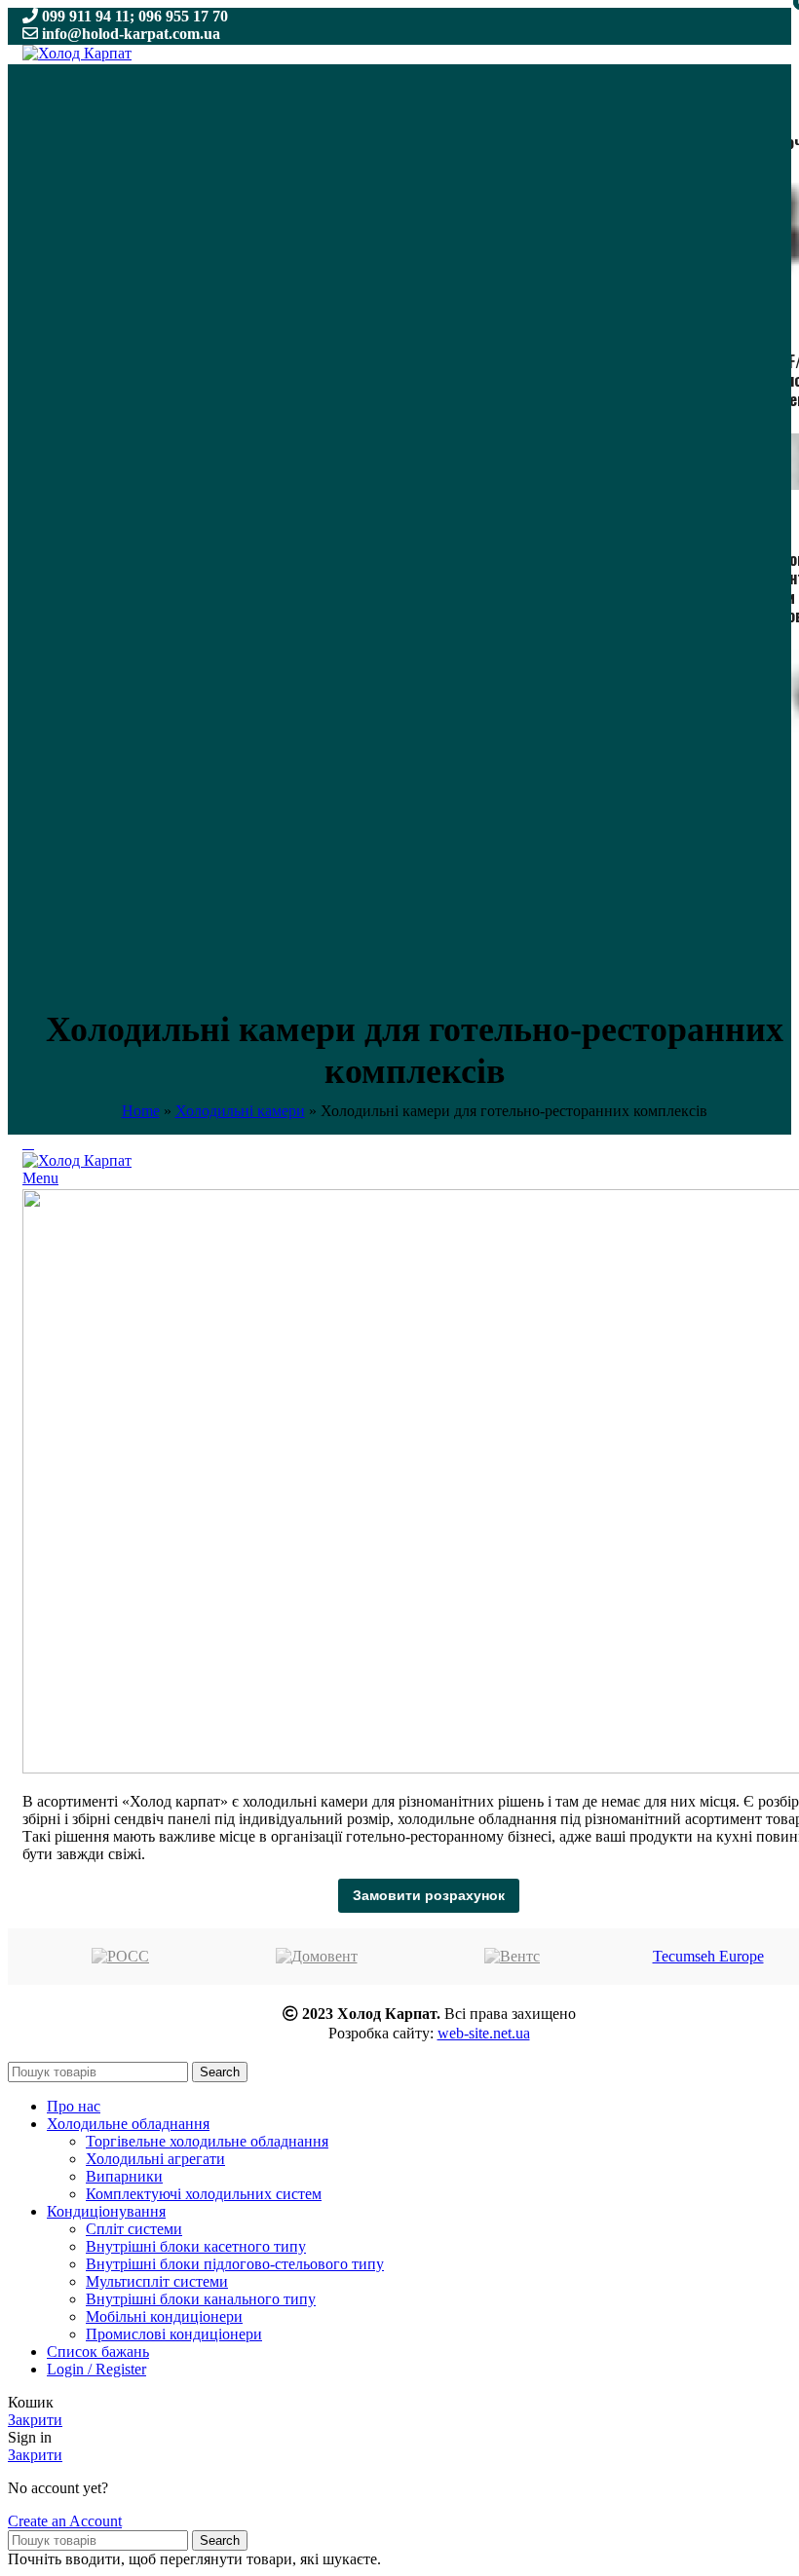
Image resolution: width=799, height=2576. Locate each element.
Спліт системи (134, 2229)
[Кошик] (28, 1143)
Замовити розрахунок (429, 1895)
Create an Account (65, 2521)
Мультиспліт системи (157, 2281)
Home (141, 1111)
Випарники (124, 2176)
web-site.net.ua (484, 2033)
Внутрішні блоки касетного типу (196, 2246)
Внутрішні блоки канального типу (201, 2299)
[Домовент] (316, 1957)
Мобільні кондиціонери (164, 2316)
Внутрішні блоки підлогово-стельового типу (235, 2264)
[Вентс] (512, 1957)
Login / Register (96, 2369)
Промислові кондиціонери (174, 2334)
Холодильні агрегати (155, 2159)
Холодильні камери (240, 1111)
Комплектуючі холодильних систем (204, 2194)
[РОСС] (120, 1957)
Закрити (35, 2420)
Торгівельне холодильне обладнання (207, 2141)
